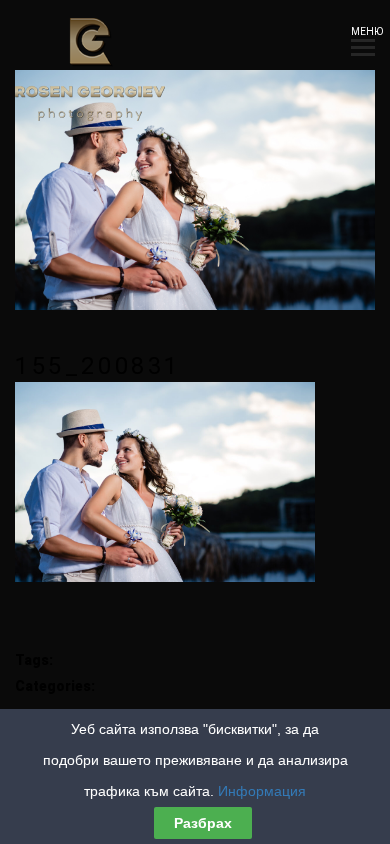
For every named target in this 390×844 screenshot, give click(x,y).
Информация (262, 791)
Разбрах (203, 823)
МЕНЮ (363, 31)
